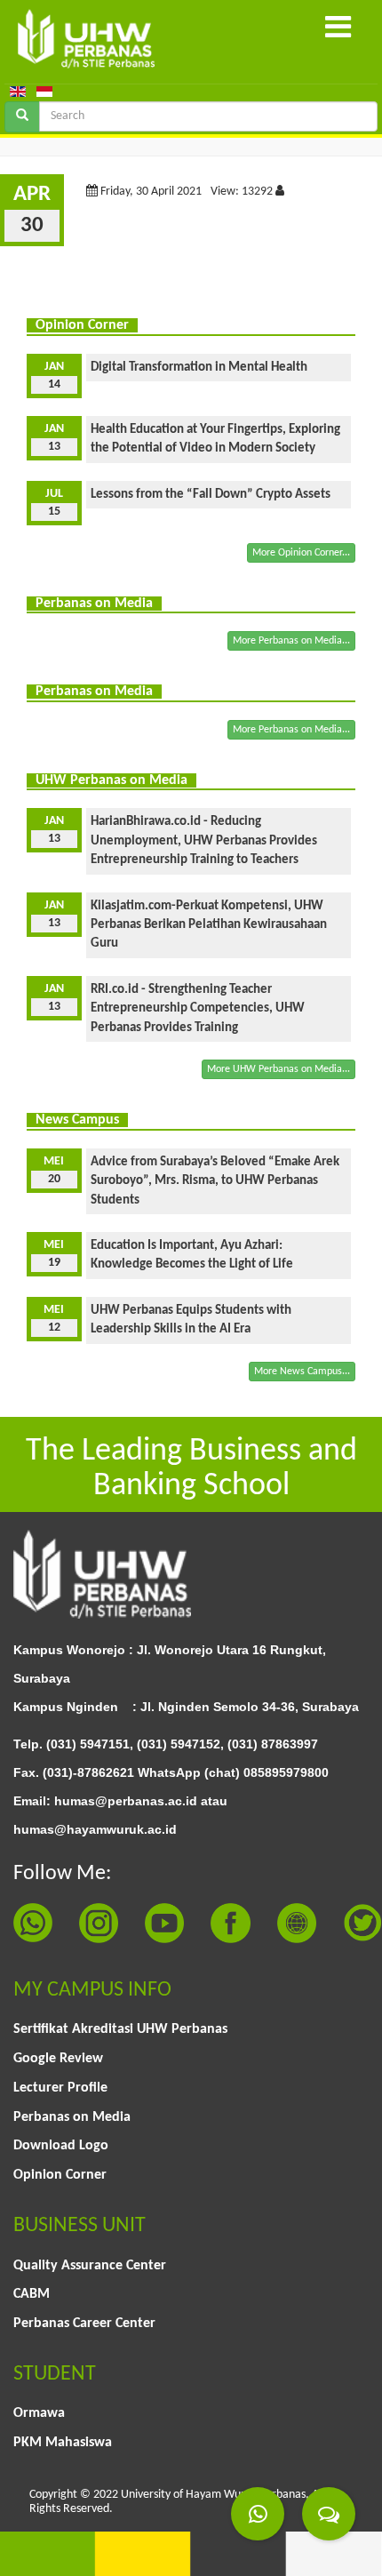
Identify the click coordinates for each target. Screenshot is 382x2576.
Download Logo (61, 2146)
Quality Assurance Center (90, 2266)
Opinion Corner (60, 2175)
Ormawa (39, 2413)
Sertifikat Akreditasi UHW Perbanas (120, 2029)
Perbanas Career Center (84, 2324)
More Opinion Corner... (301, 553)
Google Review (58, 2059)
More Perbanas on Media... (291, 641)
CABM (32, 2294)
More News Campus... (302, 1372)
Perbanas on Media (72, 2117)
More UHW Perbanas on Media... (279, 1069)
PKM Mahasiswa (63, 2443)
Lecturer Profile (60, 2088)
